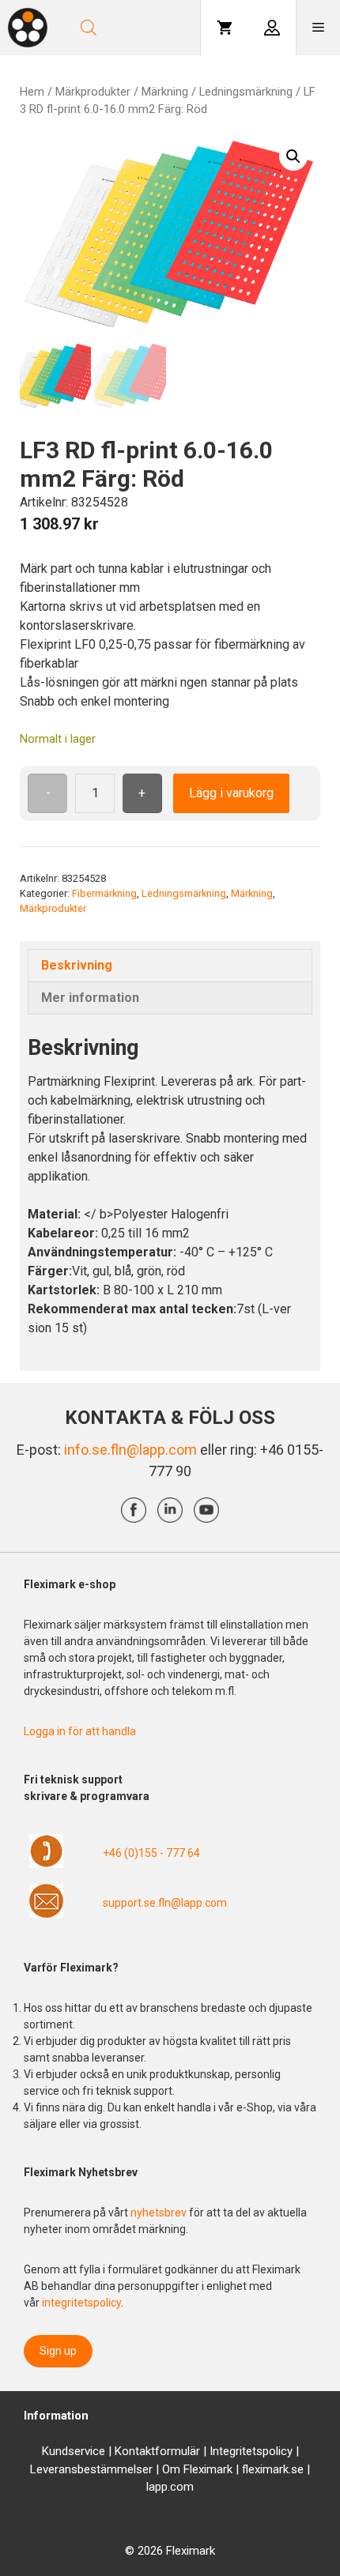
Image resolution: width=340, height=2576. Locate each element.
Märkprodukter (93, 92)
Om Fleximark (197, 2469)
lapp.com (170, 2487)
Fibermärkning (104, 893)
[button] (293, 156)
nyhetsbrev (160, 2213)
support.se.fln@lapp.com (165, 1903)
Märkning (165, 92)
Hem (32, 92)
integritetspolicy (81, 2303)
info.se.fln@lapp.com (130, 1450)
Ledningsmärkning (246, 92)
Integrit (228, 2451)
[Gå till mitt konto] (272, 28)
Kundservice (74, 2451)
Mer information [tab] (90, 998)
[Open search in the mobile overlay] (132, 28)
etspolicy (269, 2451)
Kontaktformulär (157, 2451)
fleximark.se (273, 2469)
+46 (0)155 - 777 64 (151, 1853)
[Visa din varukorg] (225, 28)
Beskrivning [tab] (77, 965)
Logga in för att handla (80, 1731)
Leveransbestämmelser (91, 2469)
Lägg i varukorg (231, 793)
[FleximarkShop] (28, 28)
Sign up (58, 2351)
